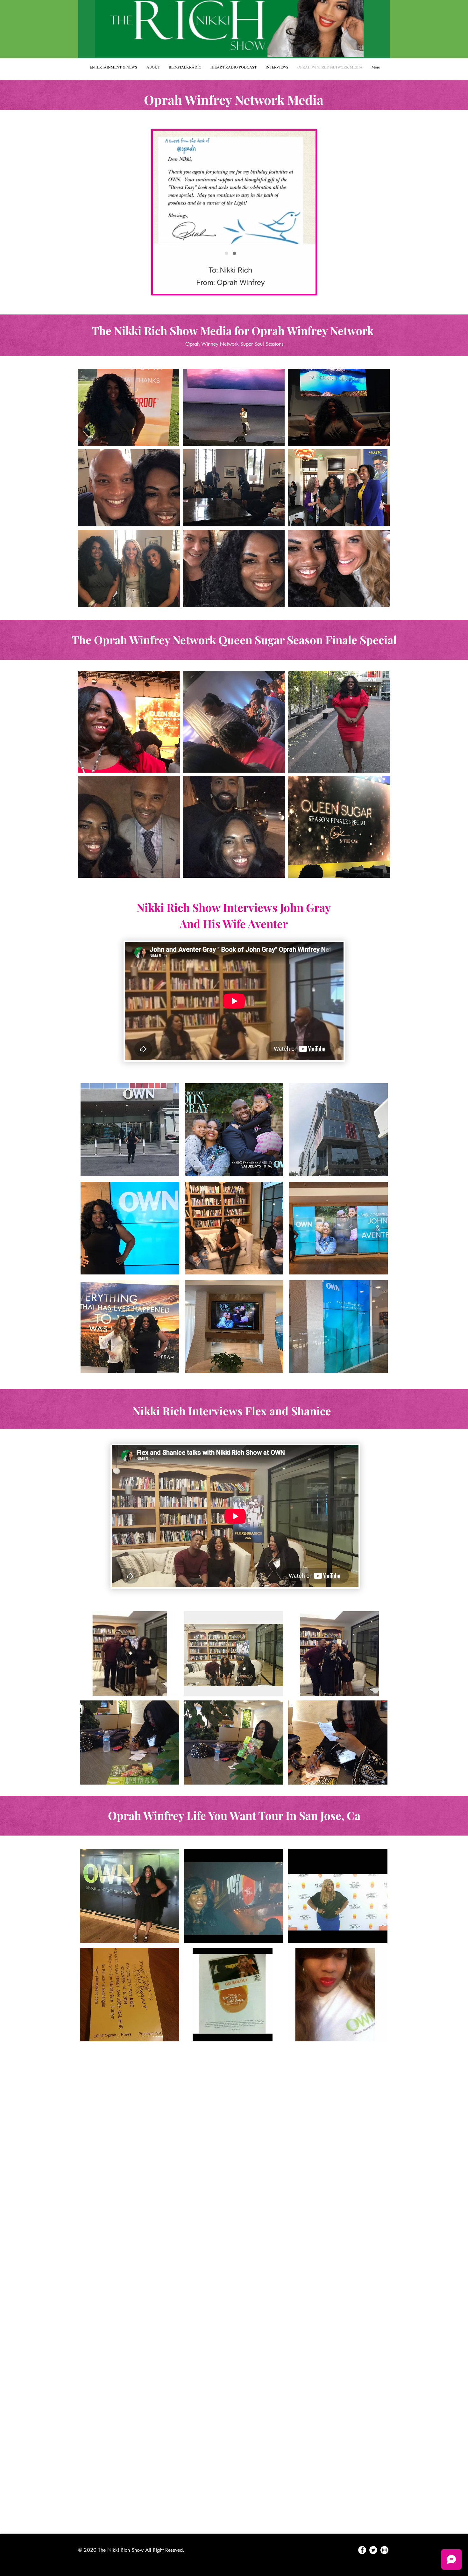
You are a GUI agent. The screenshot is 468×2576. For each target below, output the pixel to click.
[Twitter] (373, 2550)
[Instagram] (384, 2550)
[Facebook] (362, 2550)
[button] (129, 408)
